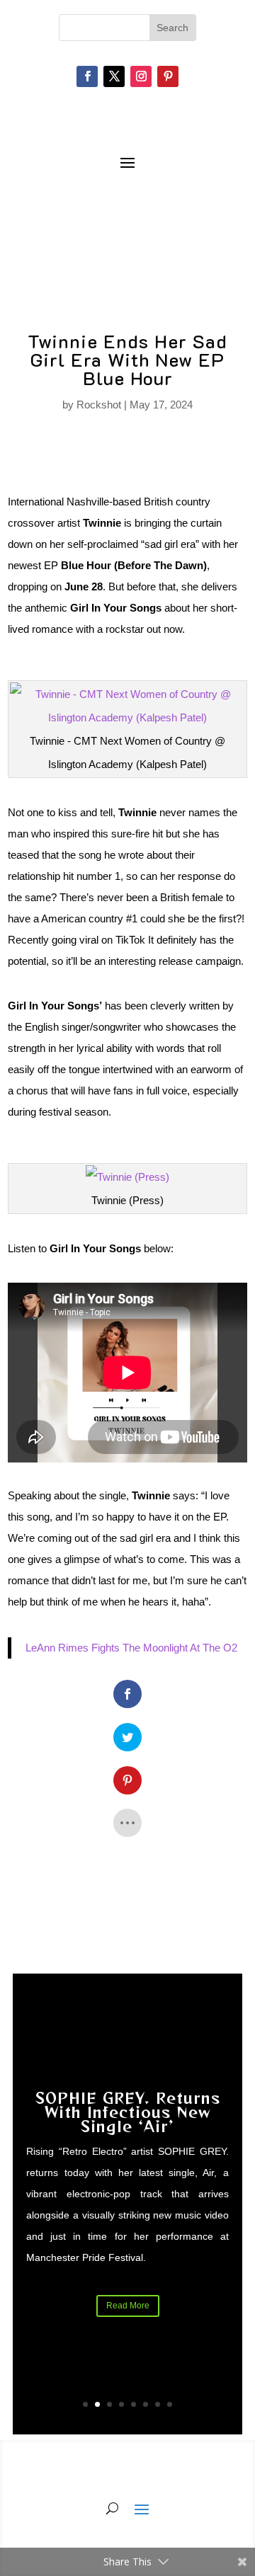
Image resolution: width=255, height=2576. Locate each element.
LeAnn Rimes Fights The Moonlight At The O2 (131, 1648)
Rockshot (99, 405)
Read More (128, 2306)
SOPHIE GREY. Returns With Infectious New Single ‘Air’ (128, 2112)
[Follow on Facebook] (87, 76)
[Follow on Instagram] (141, 76)
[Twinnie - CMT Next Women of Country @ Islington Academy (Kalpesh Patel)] (127, 717)
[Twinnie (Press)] (127, 1177)
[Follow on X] (114, 76)
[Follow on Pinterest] (168, 76)
